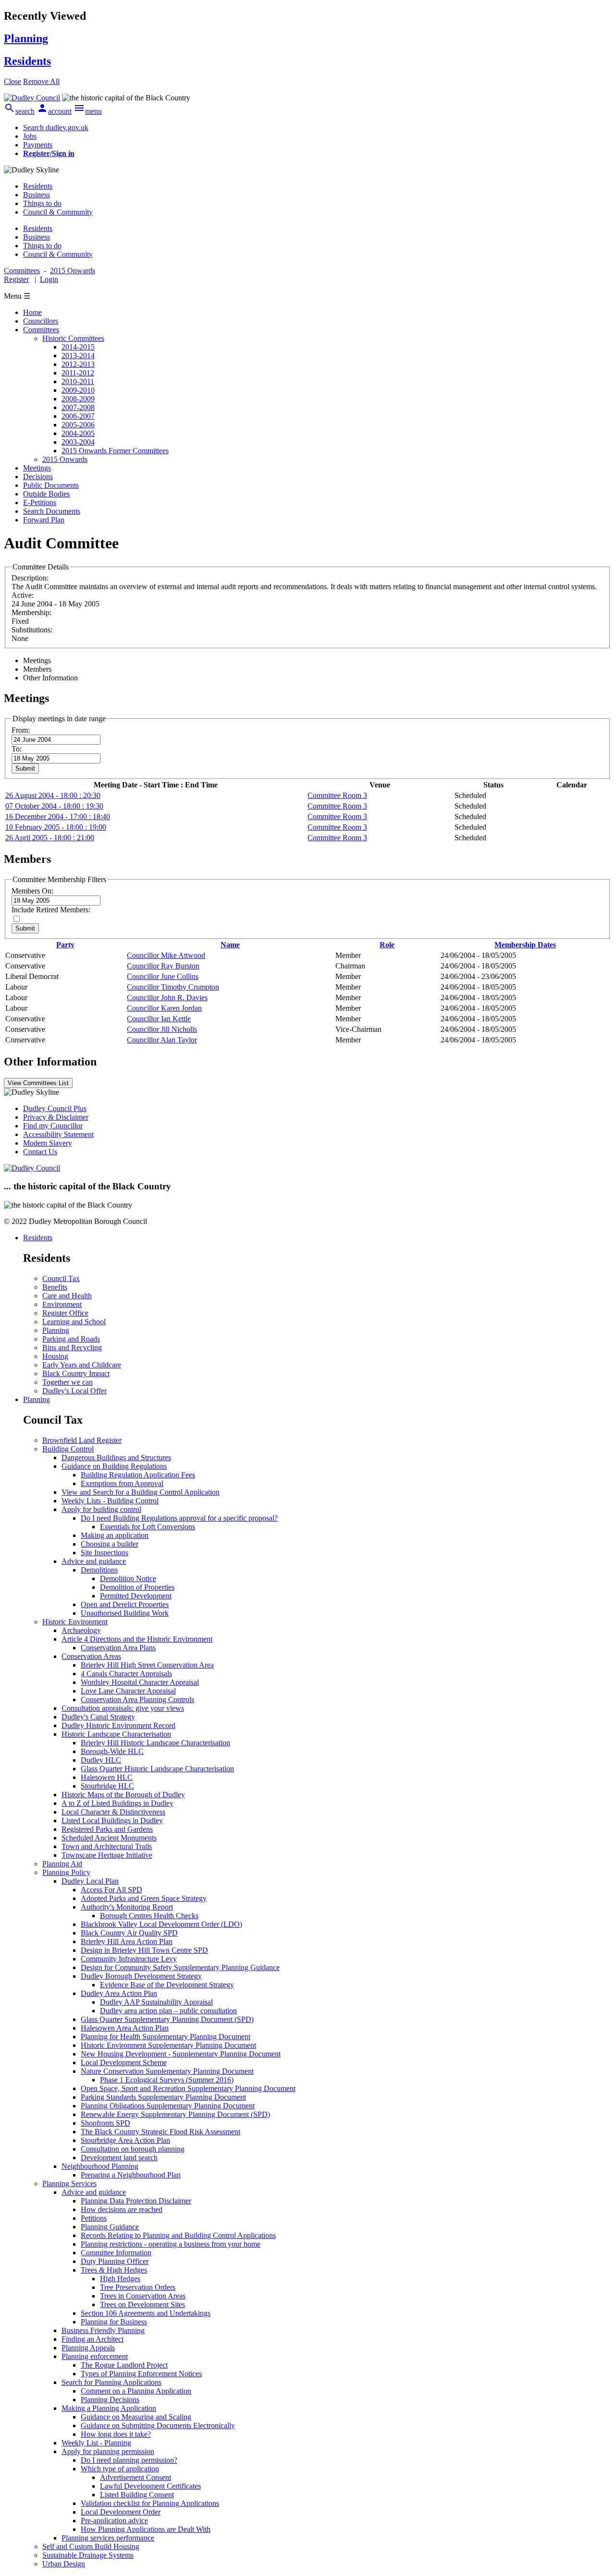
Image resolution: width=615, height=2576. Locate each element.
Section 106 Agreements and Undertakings (146, 2313)
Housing (55, 1356)
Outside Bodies (46, 494)
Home (32, 312)
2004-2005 (78, 433)
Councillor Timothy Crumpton (173, 987)
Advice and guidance (94, 1561)
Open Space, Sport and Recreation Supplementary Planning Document (188, 2088)
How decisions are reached (122, 2209)
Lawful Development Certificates (150, 2486)
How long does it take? (116, 2434)
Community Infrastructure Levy (129, 1959)
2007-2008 (78, 407)
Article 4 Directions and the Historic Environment (137, 1639)
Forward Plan (44, 520)
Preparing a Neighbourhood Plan (131, 2175)
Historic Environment (75, 1622)
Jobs (30, 136)
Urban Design (64, 2564)
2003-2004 (78, 442)
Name (230, 945)
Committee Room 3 (337, 795)
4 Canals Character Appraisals (126, 1674)
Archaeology (81, 1630)
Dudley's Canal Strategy (98, 1717)
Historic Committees (73, 338)
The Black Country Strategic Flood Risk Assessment (160, 2132)
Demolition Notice (128, 1578)
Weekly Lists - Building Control (110, 1501)
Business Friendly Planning (103, 2330)
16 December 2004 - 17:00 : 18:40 (58, 816)
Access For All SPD (111, 1890)
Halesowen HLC (107, 1777)
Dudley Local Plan (90, 1881)
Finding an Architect (92, 2339)
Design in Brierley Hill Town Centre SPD (144, 1950)
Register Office (65, 1313)
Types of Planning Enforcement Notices (141, 2374)
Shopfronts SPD (105, 2123)
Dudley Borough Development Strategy (141, 1976)
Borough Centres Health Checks (149, 1916)
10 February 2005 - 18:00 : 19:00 (56, 827)
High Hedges (120, 2279)
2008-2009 (78, 399)
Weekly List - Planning (96, 2443)
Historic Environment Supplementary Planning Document (168, 2045)
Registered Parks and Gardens (107, 1829)
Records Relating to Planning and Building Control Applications (178, 2235)
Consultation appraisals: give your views (123, 1708)
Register (16, 279)
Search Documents (52, 511)
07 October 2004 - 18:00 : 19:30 (54, 806)
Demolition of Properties (137, 1587)
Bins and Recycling (72, 1348)
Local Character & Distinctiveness (113, 1812)
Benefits (55, 1287)
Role (387, 945)
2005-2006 (78, 425)
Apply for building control (101, 1509)
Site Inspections (105, 1553)
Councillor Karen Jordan (164, 1008)
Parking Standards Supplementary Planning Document (163, 2097)
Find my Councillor (53, 1126)
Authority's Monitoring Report (127, 1907)
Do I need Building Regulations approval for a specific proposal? (179, 1518)
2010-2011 (78, 381)
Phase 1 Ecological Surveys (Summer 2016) (167, 2080)
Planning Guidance (110, 2227)
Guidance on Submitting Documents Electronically (158, 2425)
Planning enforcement (95, 2356)
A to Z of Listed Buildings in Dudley (117, 1803)
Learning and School (74, 1322)
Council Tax (61, 1278)
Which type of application (120, 2469)
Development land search (119, 2158)
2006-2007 (78, 416)
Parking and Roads (71, 1339)
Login (49, 279)
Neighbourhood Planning (100, 2166)
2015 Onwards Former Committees (115, 451)
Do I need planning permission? (129, 2460)
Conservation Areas (91, 1656)
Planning (56, 1330)
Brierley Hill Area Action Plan (127, 1941)
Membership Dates (525, 945)
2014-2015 (78, 347)
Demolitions (99, 1570)
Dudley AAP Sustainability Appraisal (156, 2002)
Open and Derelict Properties (125, 1604)
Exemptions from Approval (122, 1483)
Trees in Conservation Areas (143, 2296)
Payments (38, 145)
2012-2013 (78, 364)
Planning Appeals (88, 2348)
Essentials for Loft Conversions (148, 1527)
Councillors (41, 321)
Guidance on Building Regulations (114, 1466)
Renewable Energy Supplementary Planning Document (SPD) (175, 2114)
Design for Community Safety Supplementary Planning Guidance (180, 1967)
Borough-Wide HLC (112, 1751)
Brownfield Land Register (82, 1440)
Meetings (37, 468)
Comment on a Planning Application (136, 2391)
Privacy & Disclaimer (56, 1117)
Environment (62, 1304)
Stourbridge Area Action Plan (125, 2140)
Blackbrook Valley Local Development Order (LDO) (161, 1924)
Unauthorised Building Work (125, 1613)
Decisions (38, 477)
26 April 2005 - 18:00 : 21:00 (50, 838)
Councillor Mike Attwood (166, 955)
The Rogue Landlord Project (124, 2365)
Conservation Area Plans (118, 1648)
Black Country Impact (76, 1373)
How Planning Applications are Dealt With (146, 2529)
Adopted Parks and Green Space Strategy (144, 1898)
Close (12, 81)
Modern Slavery (48, 1143)
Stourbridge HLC (107, 1786)
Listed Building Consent (137, 2495)
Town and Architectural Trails (107, 1846)
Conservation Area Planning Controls (137, 1699)
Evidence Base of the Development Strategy (167, 1985)
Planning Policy (66, 1872)
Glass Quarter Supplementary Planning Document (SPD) (167, 2019)
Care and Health (67, 1296)
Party (65, 945)
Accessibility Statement (58, 1134)
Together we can (68, 1382)
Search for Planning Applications (111, 2382)
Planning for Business (114, 2322)
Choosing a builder (110, 1544)
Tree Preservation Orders (138, 2287)
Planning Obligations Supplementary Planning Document (168, 2106)
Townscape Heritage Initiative (107, 1855)
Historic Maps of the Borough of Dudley (123, 1795)
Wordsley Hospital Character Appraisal (140, 1682)
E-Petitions (40, 502)
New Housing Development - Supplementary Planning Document (181, 2054)
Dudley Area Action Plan (119, 1993)
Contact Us (40, 1152)
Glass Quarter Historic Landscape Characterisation (157, 1769)
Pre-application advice (114, 2521)
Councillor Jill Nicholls (162, 1029)
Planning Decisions (110, 2400)
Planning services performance (108, 2538)
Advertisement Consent (135, 2477)
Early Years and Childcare (82, 1365)
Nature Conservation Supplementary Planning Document (167, 2071)
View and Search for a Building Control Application (141, 1492)
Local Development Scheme (124, 2062)
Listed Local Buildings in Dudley (112, 1820)
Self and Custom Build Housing (91, 2546)
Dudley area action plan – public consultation (168, 2011)
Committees (41, 330)
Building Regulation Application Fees (138, 1475)
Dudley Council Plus (55, 1108)
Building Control (68, 1449)
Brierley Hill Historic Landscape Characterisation (155, 1743)
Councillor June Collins (163, 976)
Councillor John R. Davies (167, 998)
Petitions (94, 2218)
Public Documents (51, 485)
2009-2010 (78, 390)
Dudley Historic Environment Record (118, 1725)
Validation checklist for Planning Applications (150, 2503)
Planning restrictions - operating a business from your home (171, 2244)
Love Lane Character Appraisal (128, 1691)
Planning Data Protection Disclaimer (136, 2201)
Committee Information (116, 2253)
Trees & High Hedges (114, 2270)
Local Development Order (121, 2512)
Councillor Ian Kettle (159, 1019)
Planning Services (69, 2183)
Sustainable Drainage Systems (88, 2555)
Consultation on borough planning (133, 2149)
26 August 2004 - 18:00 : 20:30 (53, 795)
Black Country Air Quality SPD (129, 1933)
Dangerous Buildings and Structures (116, 1457)
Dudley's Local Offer (74, 1391)
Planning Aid (62, 1864)
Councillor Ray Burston (163, 966)
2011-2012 (78, 373)
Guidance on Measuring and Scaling (136, 2417)
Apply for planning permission (108, 2451)
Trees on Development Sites (142, 2304)
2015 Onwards (65, 459)
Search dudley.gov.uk (56, 127)
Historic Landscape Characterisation (116, 1734)
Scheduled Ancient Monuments (109, 1838)
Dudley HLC (101, 1760)
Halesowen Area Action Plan (125, 2028)
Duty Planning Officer (115, 2261)
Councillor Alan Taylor (162, 1040)
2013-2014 (78, 356)
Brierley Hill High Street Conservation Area (147, 1665)
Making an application (115, 1535)
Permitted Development (136, 1596)
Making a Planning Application (109, 2408)
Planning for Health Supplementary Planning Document (166, 2037)
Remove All (41, 81)
